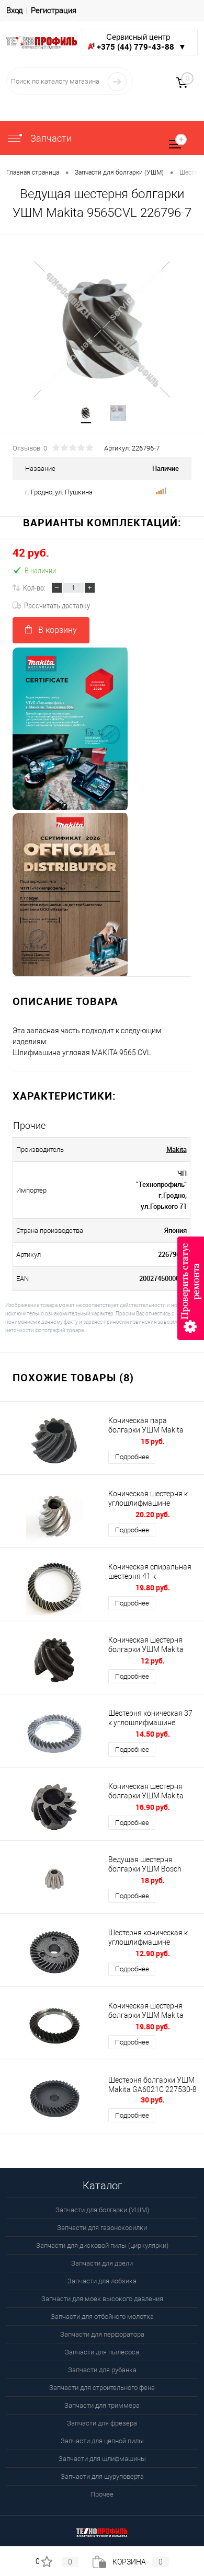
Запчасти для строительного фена (102, 2388)
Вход (15, 10)
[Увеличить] (102, 329)
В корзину (58, 630)
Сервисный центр (141, 42)
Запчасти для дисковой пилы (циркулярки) (102, 2245)
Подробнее (132, 1457)
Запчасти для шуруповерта (102, 2476)
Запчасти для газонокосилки (102, 2228)
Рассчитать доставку (57, 605)
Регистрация (54, 10)
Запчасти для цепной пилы (102, 2441)
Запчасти (50, 138)
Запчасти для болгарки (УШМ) (102, 2210)
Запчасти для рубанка (102, 2370)
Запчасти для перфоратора (102, 2334)
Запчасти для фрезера (102, 2423)
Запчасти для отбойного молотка (102, 2317)
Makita (177, 1149)
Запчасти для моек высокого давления (102, 2299)
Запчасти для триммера (102, 2405)
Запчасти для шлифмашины (102, 2459)
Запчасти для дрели (102, 2263)
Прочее (102, 2494)
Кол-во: (34, 587)
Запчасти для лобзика (102, 2281)
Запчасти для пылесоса (102, 2352)
